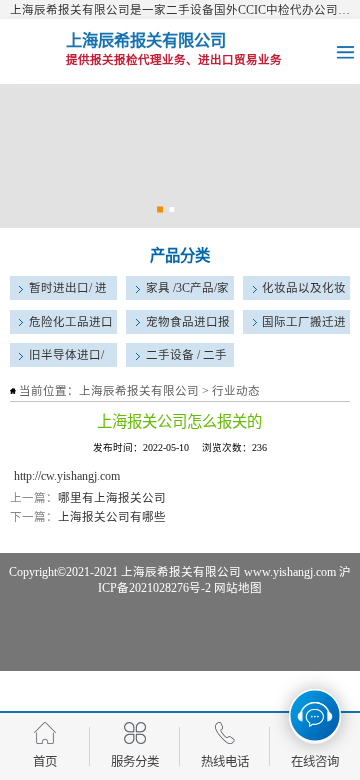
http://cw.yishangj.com (67, 476)
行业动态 (236, 391)
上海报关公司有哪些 (112, 517)
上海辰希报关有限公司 (139, 391)
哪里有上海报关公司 (112, 498)
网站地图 (238, 588)
